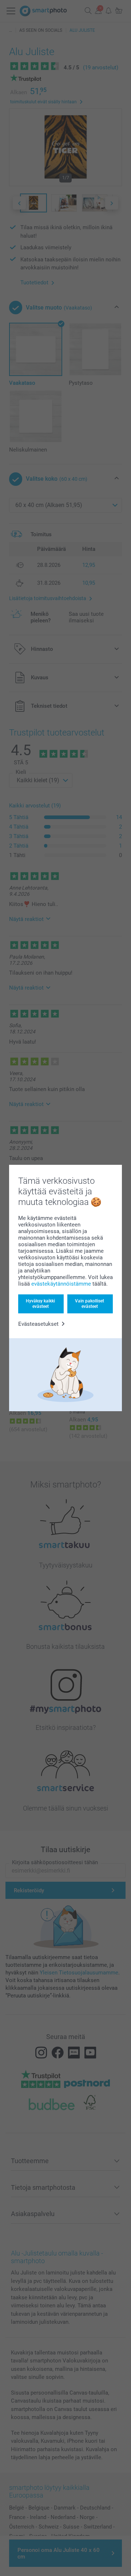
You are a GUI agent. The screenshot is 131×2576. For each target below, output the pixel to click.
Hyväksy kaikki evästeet (40, 1304)
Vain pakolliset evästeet (90, 1304)
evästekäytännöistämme (61, 1284)
